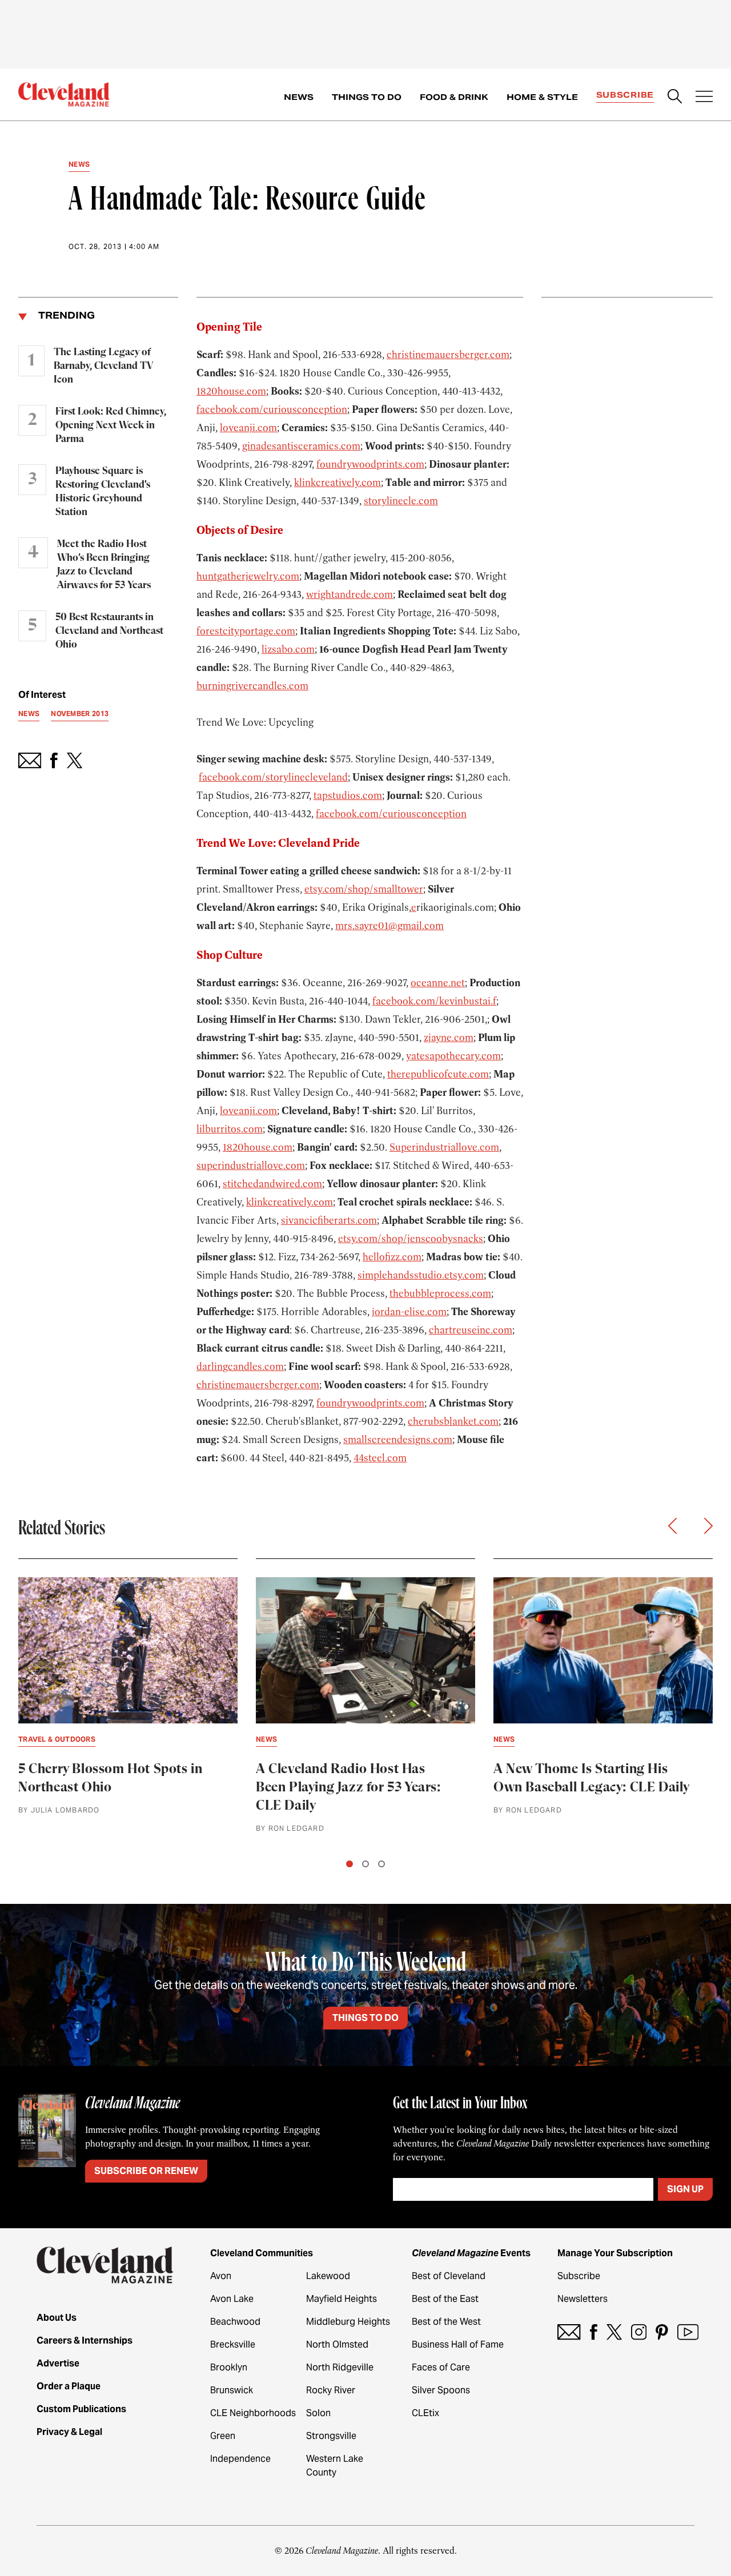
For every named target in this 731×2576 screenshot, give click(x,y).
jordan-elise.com (409, 1312)
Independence (240, 2459)
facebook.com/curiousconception (272, 409)
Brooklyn (229, 2367)
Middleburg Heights (348, 2322)
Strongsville (331, 2436)
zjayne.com (449, 1038)
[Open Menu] (704, 98)
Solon (318, 2413)
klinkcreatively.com (338, 483)
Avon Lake (232, 2299)
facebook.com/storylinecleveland (273, 777)
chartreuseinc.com (471, 1330)
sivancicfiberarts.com (329, 1220)
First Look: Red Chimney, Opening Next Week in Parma (111, 425)
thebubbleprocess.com (440, 1293)
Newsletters (583, 2299)
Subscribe (625, 95)
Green (223, 2436)
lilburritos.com (230, 1129)
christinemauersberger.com (448, 355)
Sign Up (685, 2189)
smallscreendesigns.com (398, 1440)
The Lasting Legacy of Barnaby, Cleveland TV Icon (103, 366)
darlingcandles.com (240, 1367)
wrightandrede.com (350, 594)
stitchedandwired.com (272, 1184)
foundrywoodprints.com (370, 464)
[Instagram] (639, 2332)
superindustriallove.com (251, 1166)
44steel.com (380, 1458)
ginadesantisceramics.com (301, 446)
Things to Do (367, 97)
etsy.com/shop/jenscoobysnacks (411, 1239)
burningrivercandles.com (252, 686)
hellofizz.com (392, 1257)
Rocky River (331, 2390)
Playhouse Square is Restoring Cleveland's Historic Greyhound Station (103, 492)
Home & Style (542, 97)
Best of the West (446, 2322)
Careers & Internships (85, 2340)
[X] (614, 2332)
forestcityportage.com (246, 631)
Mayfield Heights (342, 2299)
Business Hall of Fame (458, 2344)
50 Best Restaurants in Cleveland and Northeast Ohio (109, 631)
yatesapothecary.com (453, 1056)
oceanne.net (438, 983)
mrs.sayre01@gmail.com (389, 926)
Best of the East (445, 2299)
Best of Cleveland (449, 2276)
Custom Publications (81, 2409)
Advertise (58, 2363)
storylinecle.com (401, 501)
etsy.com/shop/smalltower (364, 889)
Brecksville (233, 2344)
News (299, 97)
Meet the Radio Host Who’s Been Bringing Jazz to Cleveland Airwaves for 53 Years (104, 565)
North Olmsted (337, 2344)
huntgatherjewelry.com (248, 576)
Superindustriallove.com (444, 1147)
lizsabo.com (288, 649)
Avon (221, 2276)
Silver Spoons (441, 2390)
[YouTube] (688, 2332)
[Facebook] (594, 2332)
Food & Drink (454, 97)
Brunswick (232, 2390)
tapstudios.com (348, 795)
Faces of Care (441, 2367)
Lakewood (328, 2276)
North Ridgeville (340, 2367)
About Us (57, 2318)
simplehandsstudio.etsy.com (421, 1275)
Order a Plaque (69, 2386)
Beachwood (235, 2322)
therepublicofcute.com (438, 1074)
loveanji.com (248, 428)
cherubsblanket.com (453, 1421)
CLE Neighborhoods (253, 2413)
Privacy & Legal (69, 2432)
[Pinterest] (662, 2332)
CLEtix (425, 2413)
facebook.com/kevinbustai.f (434, 1001)
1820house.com (231, 391)
